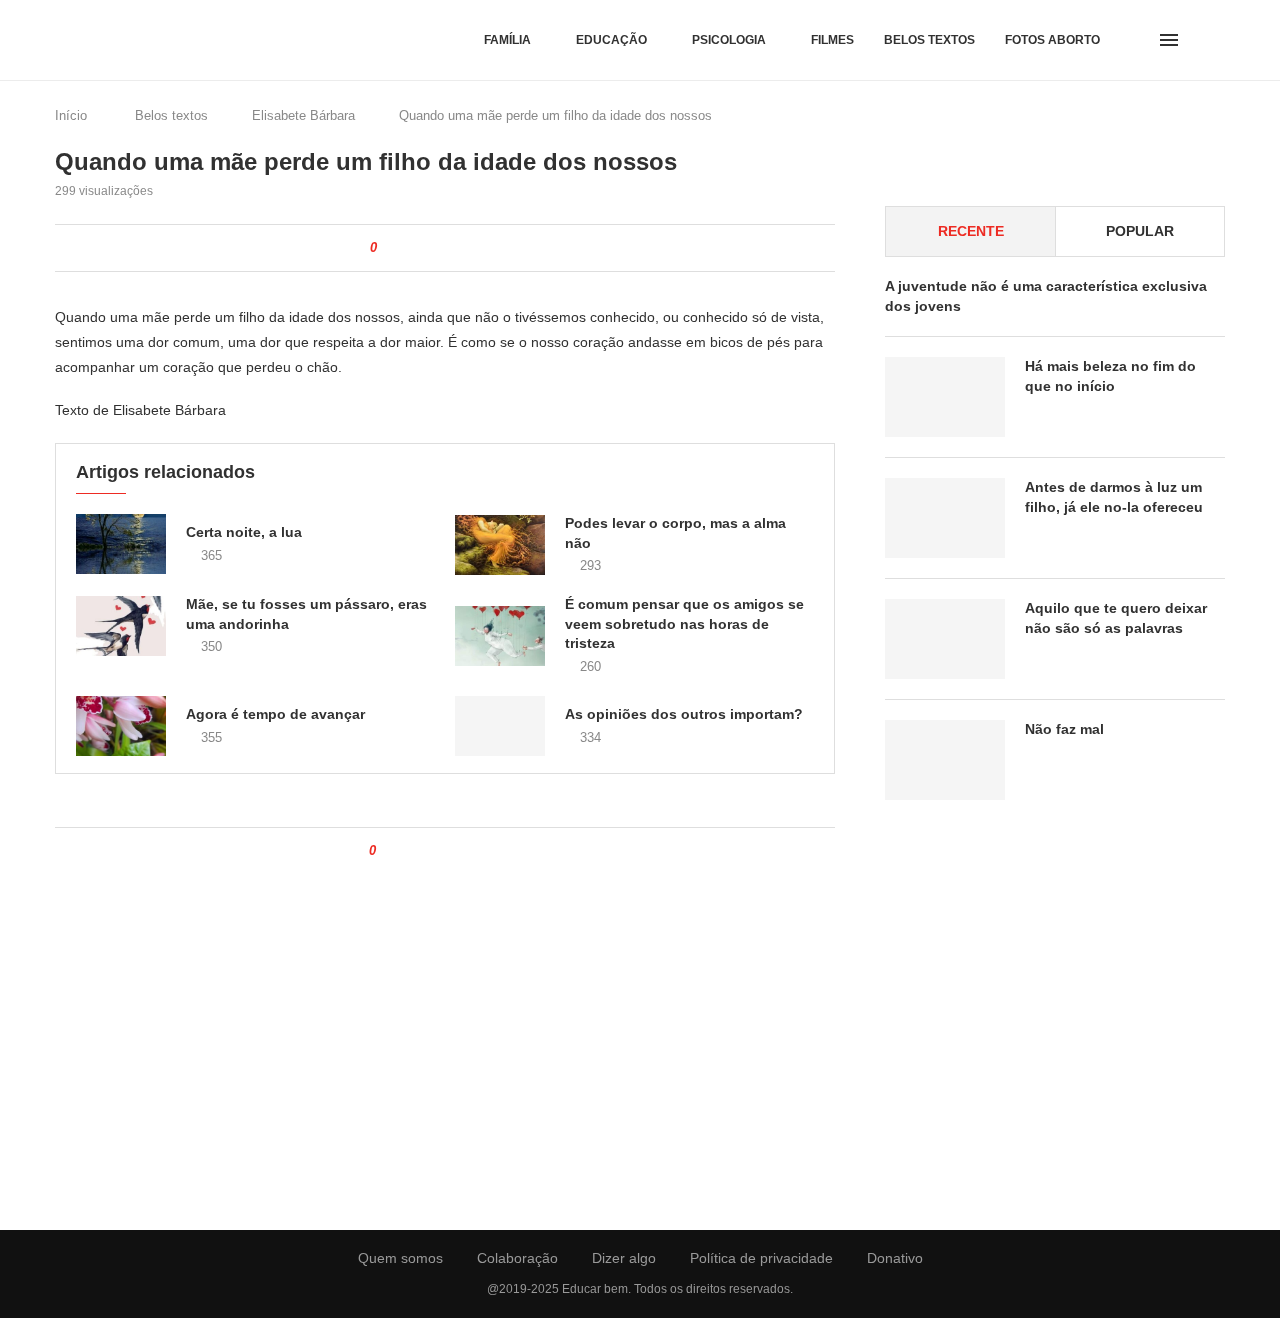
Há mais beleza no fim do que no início (1110, 376)
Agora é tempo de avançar (275, 714)
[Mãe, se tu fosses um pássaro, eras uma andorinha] (121, 626)
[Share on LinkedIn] (450, 248)
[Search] (1215, 40)
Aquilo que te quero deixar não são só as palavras (1116, 618)
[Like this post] (387, 248)
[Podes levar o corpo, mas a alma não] (500, 545)
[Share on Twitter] (429, 248)
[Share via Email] (513, 248)
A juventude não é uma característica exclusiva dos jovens (1046, 296)
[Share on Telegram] (492, 248)
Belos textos (171, 115)
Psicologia (729, 40)
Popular (1140, 231)
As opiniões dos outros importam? (684, 714)
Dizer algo (624, 1258)
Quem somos (400, 1258)
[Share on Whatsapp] (471, 248)
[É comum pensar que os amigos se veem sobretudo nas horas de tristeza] (500, 636)
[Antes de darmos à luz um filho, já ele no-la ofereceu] (945, 518)
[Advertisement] (1055, 1000)
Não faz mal (1064, 729)
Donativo (895, 1258)
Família (507, 40)
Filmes (832, 40)
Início (71, 115)
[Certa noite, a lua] (121, 544)
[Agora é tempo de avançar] (121, 726)
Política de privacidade (761, 1258)
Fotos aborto (1052, 40)
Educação (611, 40)
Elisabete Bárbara (303, 115)
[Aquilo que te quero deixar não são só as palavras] (945, 639)
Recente (971, 231)
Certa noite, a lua (244, 532)
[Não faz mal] (945, 760)
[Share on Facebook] (408, 248)
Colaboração (517, 1258)
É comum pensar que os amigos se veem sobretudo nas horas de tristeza (684, 623)
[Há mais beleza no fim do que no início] (945, 397)
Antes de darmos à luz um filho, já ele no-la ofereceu (1114, 497)
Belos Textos (929, 40)
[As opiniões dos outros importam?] (500, 726)
